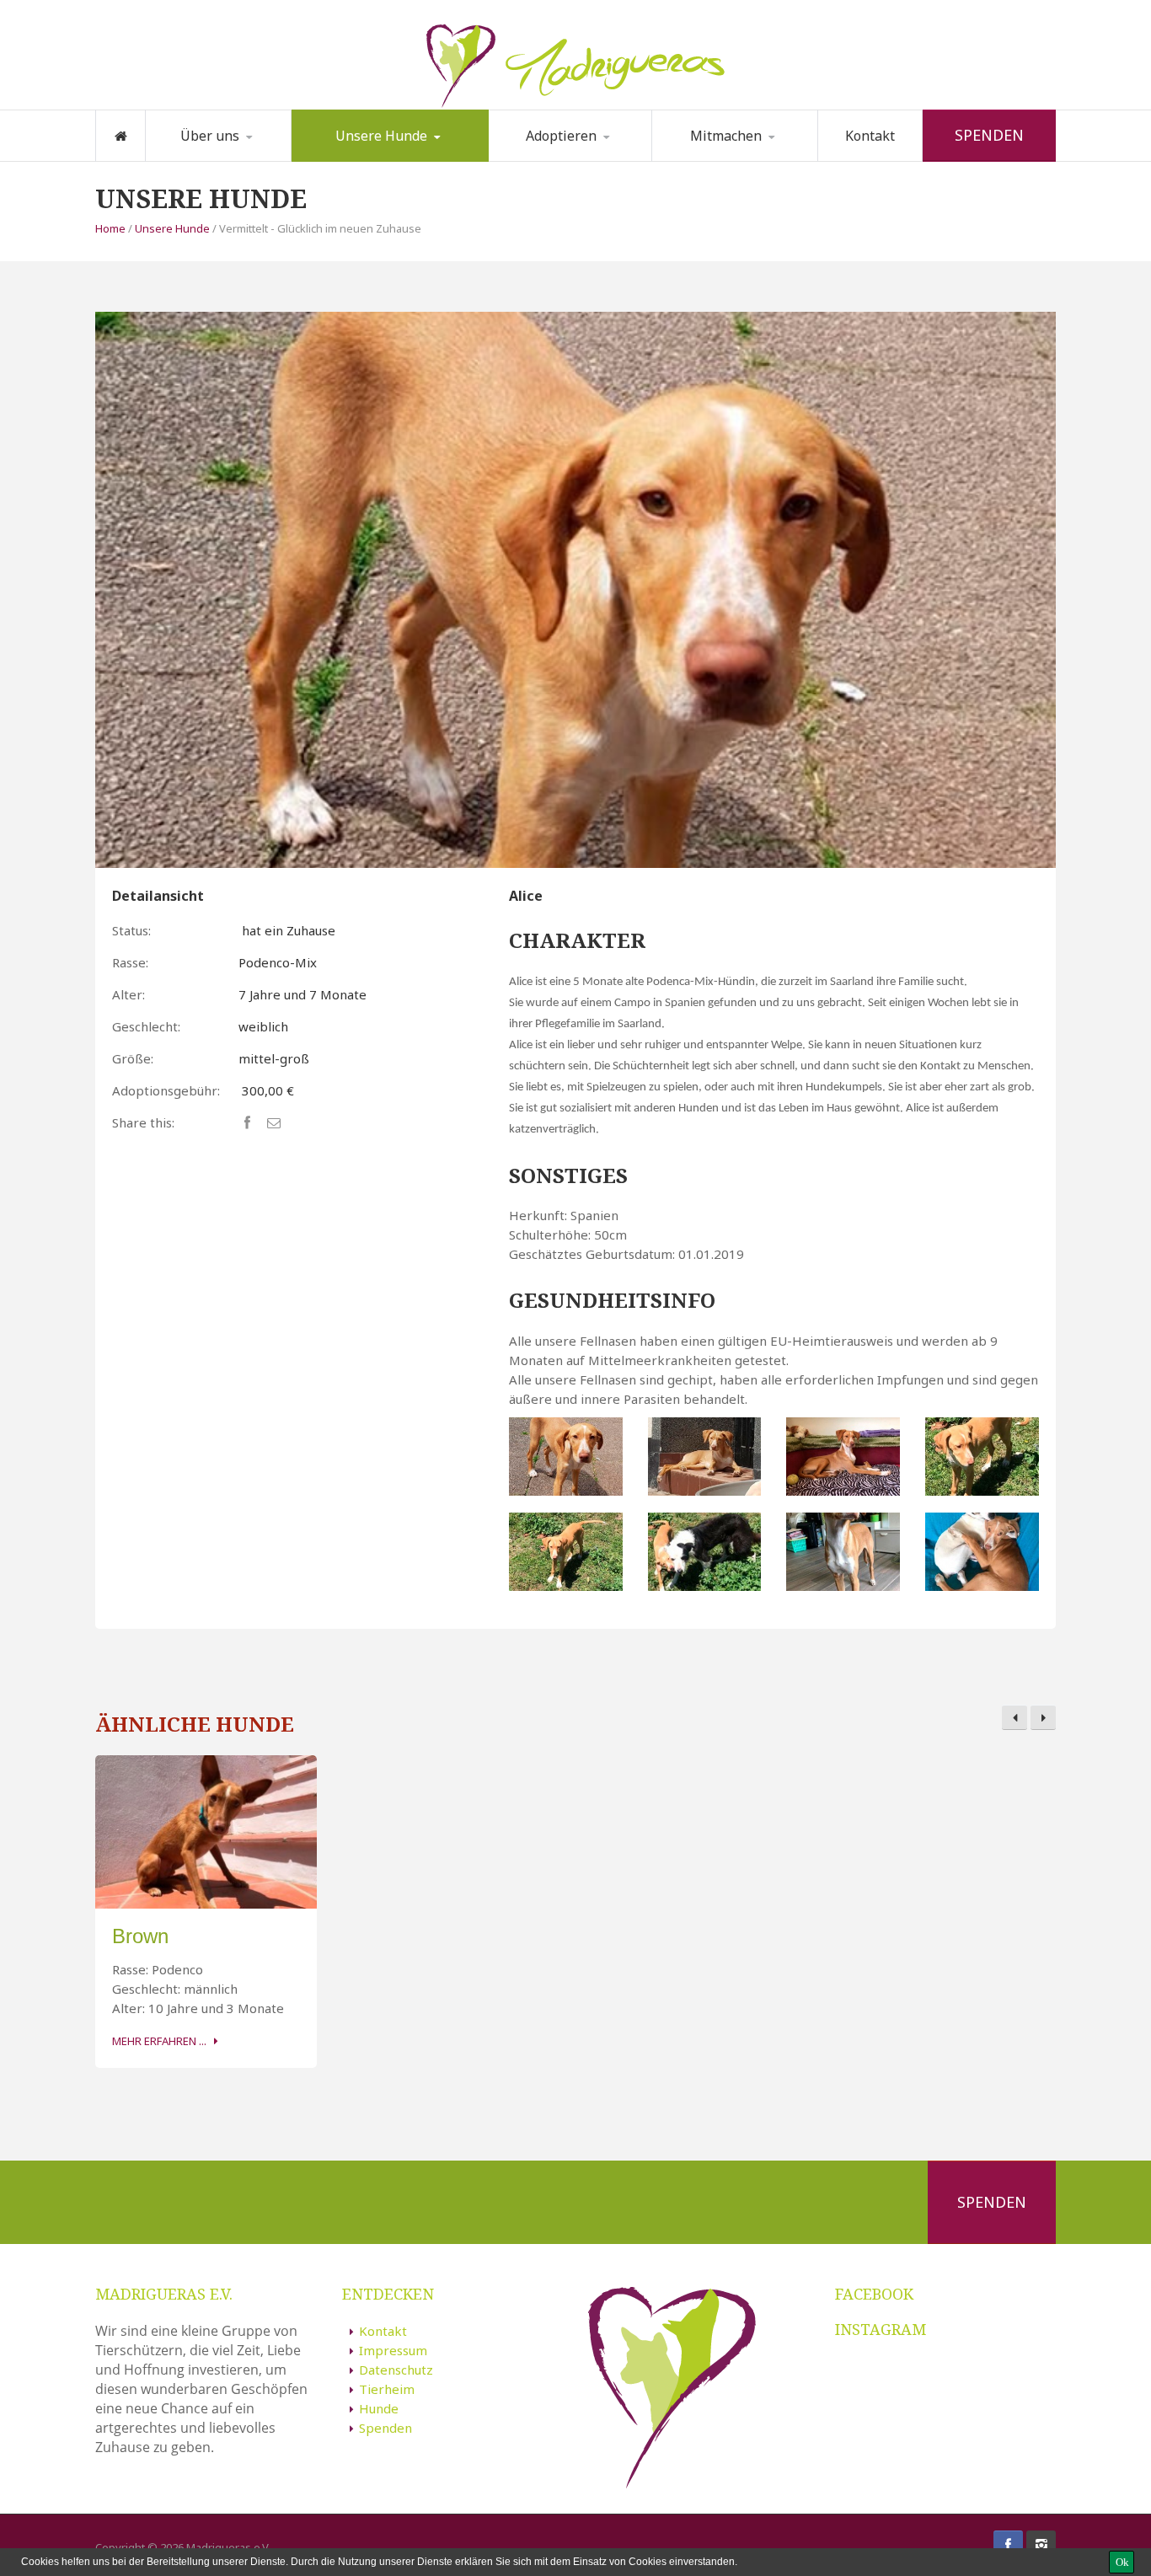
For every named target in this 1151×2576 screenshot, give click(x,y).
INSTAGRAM (881, 2329)
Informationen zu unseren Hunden (383, 154)
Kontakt (870, 136)
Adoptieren (561, 136)
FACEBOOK (874, 2294)
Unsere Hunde (381, 136)
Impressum (393, 2350)
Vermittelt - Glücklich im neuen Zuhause (381, 158)
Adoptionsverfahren (575, 161)
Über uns (210, 136)
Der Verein (204, 161)
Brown (140, 1936)
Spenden (989, 135)
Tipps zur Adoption (576, 158)
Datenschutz (396, 2370)
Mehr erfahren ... (159, 2041)
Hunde (379, 2408)
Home (110, 228)
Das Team (233, 158)
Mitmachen (726, 136)
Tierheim (387, 2389)
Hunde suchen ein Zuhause (370, 160)
